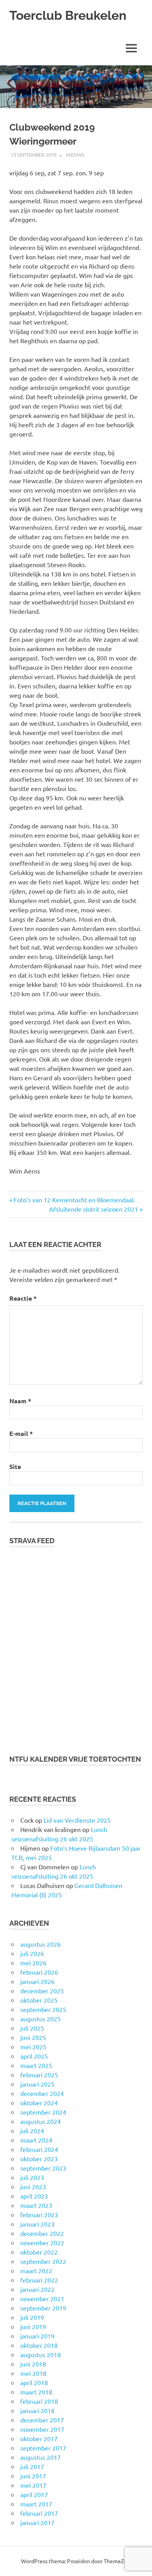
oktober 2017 (39, 2438)
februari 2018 (39, 2401)
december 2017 (42, 2420)
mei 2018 (33, 2373)
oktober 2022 (39, 2252)
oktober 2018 (39, 2345)
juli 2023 (32, 2177)
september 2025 (43, 2009)
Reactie (23, 1298)
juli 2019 (32, 2317)
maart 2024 (36, 2140)
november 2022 (42, 2242)
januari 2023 (37, 2224)
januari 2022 (37, 2289)
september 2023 (43, 2168)
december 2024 (42, 2093)
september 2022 (43, 2261)
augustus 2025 (41, 2019)
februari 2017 (39, 2513)
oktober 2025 (39, 2000)
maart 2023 (36, 2205)
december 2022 (42, 2233)
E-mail (21, 1433)
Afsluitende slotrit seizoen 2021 (94, 1209)
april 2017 (34, 2494)
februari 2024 (39, 2149)
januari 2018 (37, 2410)
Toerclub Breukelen (68, 15)
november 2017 (42, 2429)
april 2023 (34, 2196)
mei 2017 (33, 2485)
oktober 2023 (39, 2159)
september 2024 (43, 2112)
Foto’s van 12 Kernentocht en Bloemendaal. (74, 1200)
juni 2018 (33, 2364)
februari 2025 (39, 2075)
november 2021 (42, 2298)
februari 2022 (39, 2280)
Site (15, 1466)
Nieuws (75, 155)
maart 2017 (36, 2504)
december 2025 (42, 1991)
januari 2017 (37, 2522)
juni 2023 (33, 2187)
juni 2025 (33, 2037)
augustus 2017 (41, 2457)
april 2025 (34, 2056)
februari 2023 (39, 2214)
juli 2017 (32, 2466)
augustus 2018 (41, 2354)
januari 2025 (37, 2084)
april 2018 (34, 2382)
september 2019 (43, 2308)
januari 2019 (37, 2336)
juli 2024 (32, 2131)
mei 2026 (33, 1963)
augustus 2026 (41, 1944)
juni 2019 (33, 2326)
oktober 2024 (39, 2103)
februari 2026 (39, 1972)
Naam (20, 1401)
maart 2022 (36, 2270)
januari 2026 (37, 1981)
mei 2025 (33, 2047)
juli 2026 (32, 1953)
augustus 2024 (41, 2121)
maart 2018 (36, 2392)
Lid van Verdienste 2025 (77, 1820)
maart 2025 (36, 2065)
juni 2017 (33, 2476)
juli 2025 (32, 2028)
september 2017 (43, 2448)
